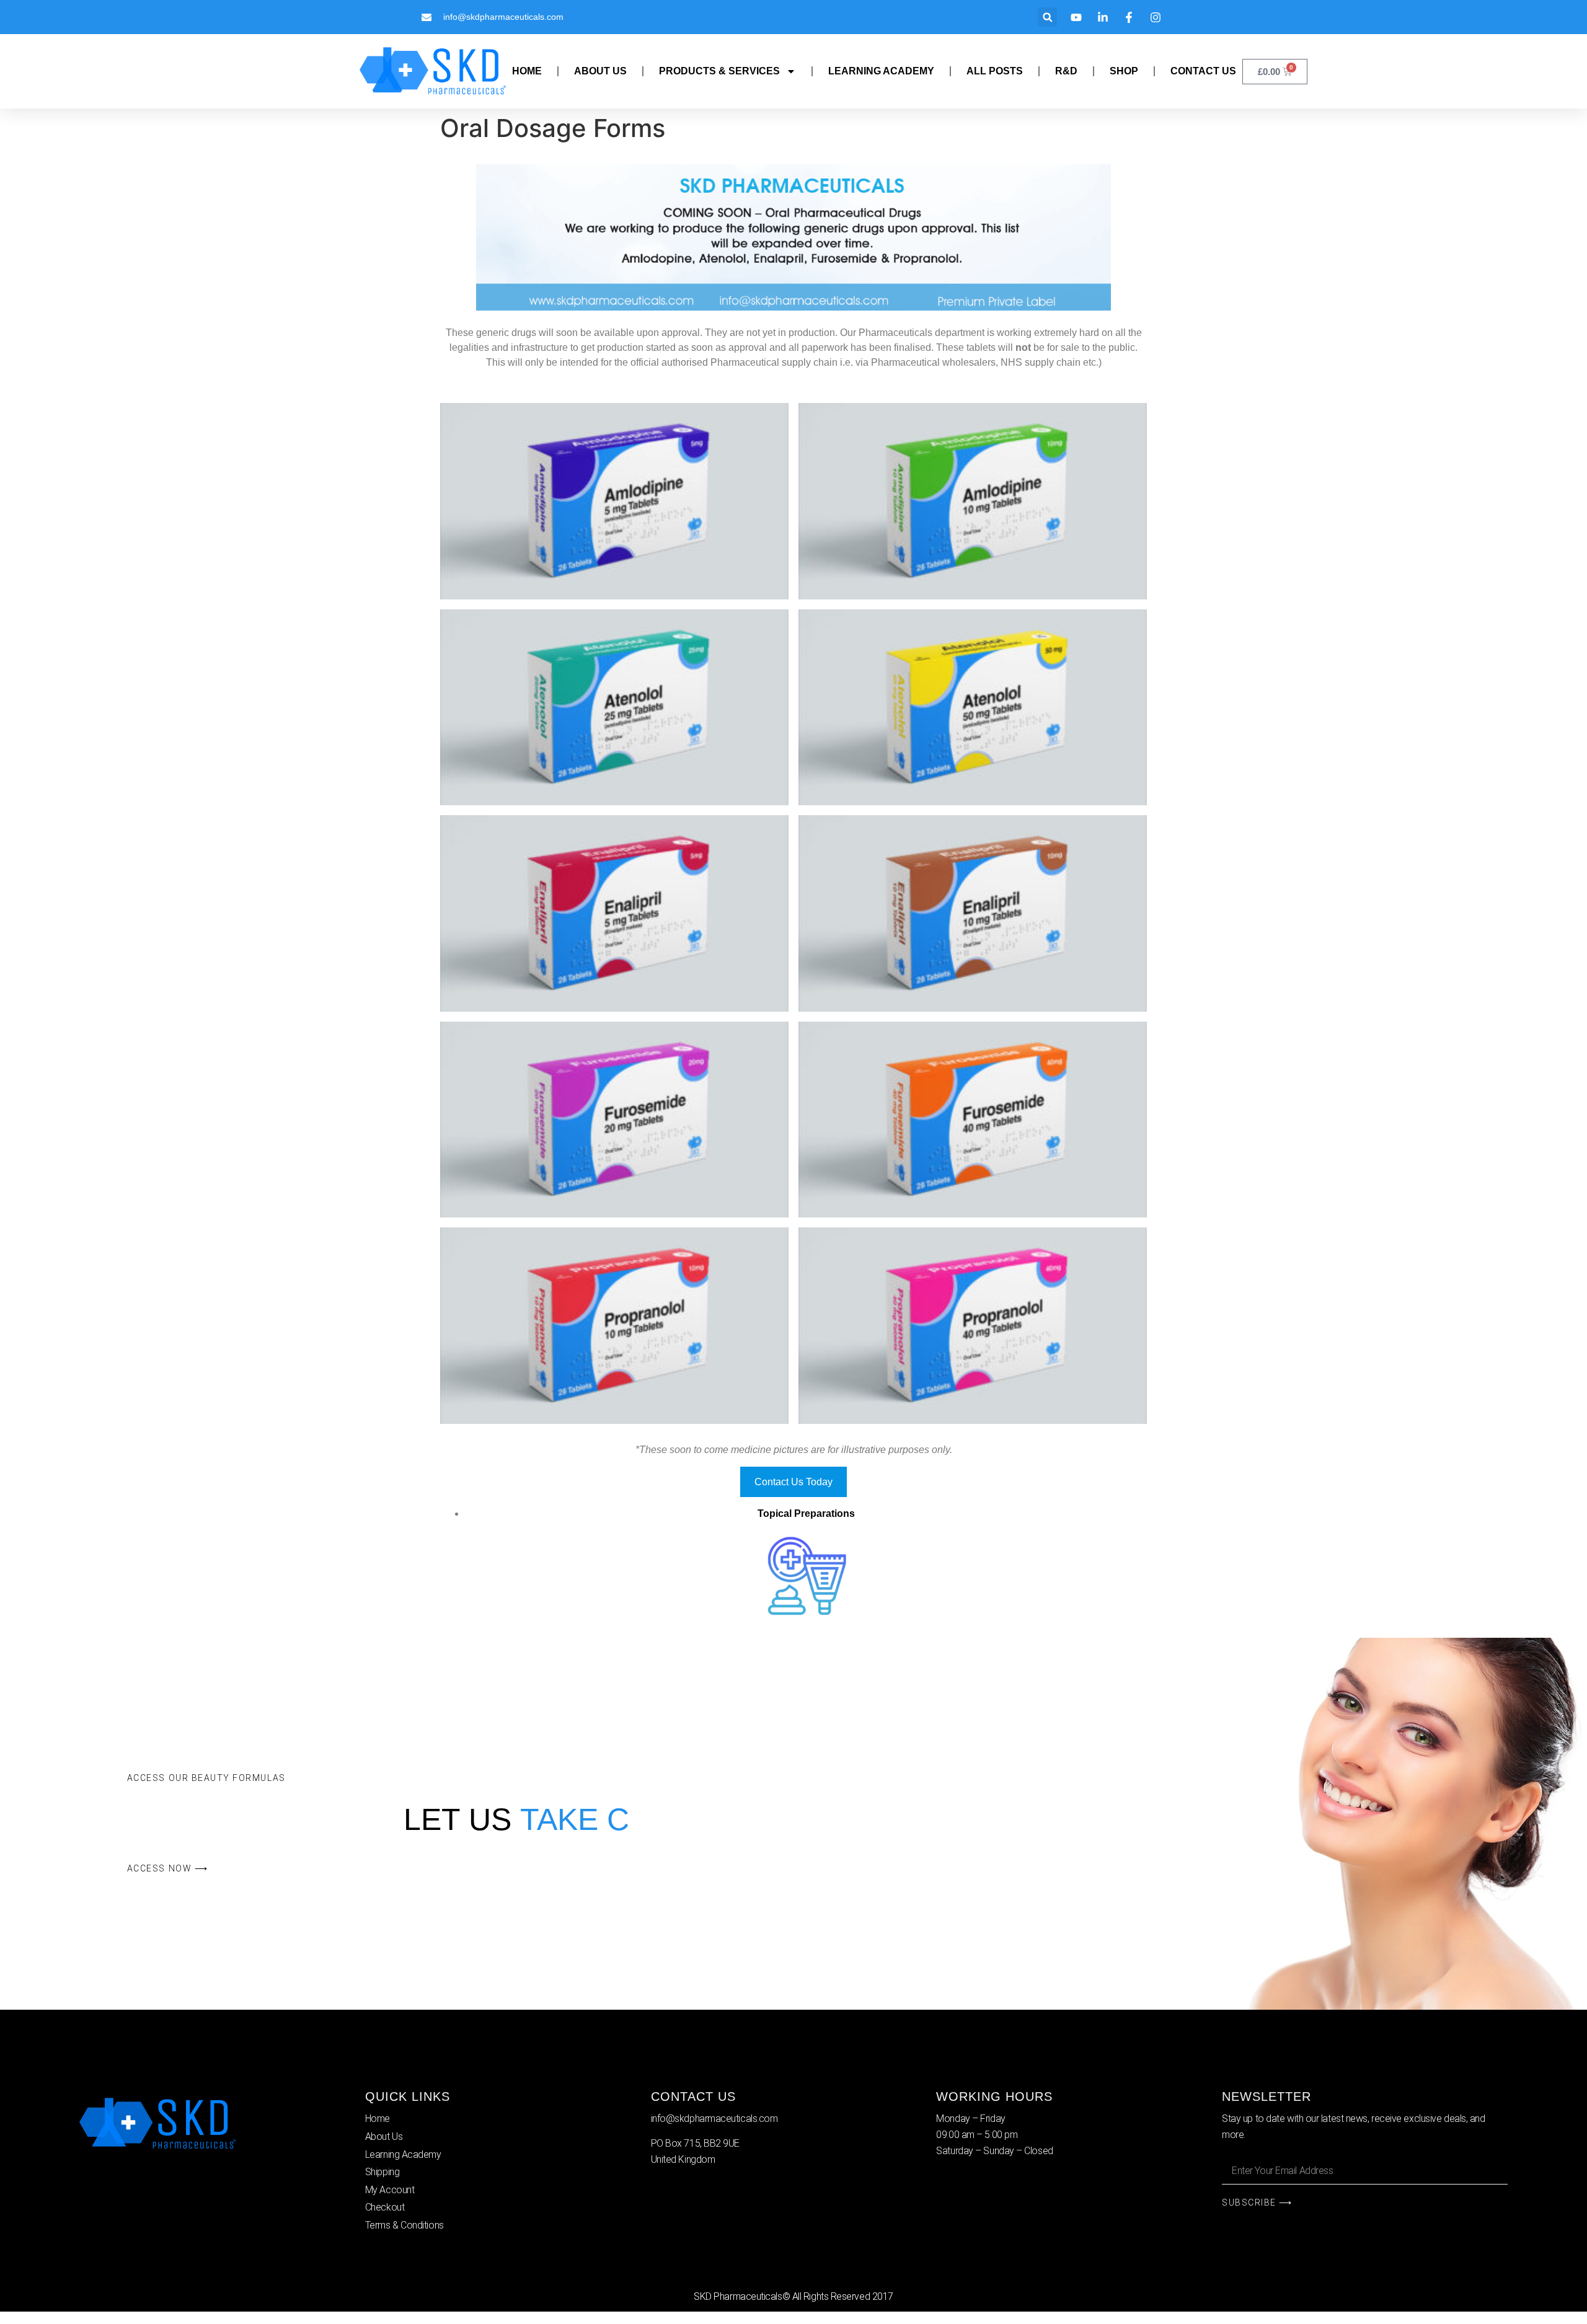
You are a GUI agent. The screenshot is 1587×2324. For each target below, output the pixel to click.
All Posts (995, 71)
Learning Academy (881, 71)
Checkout (385, 2207)
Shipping (382, 2172)
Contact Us (1203, 71)
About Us (600, 71)
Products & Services (719, 71)
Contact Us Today (793, 1482)
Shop (1124, 71)
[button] (1047, 17)
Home (527, 71)
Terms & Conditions (404, 2225)
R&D (1066, 71)
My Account (390, 2190)
